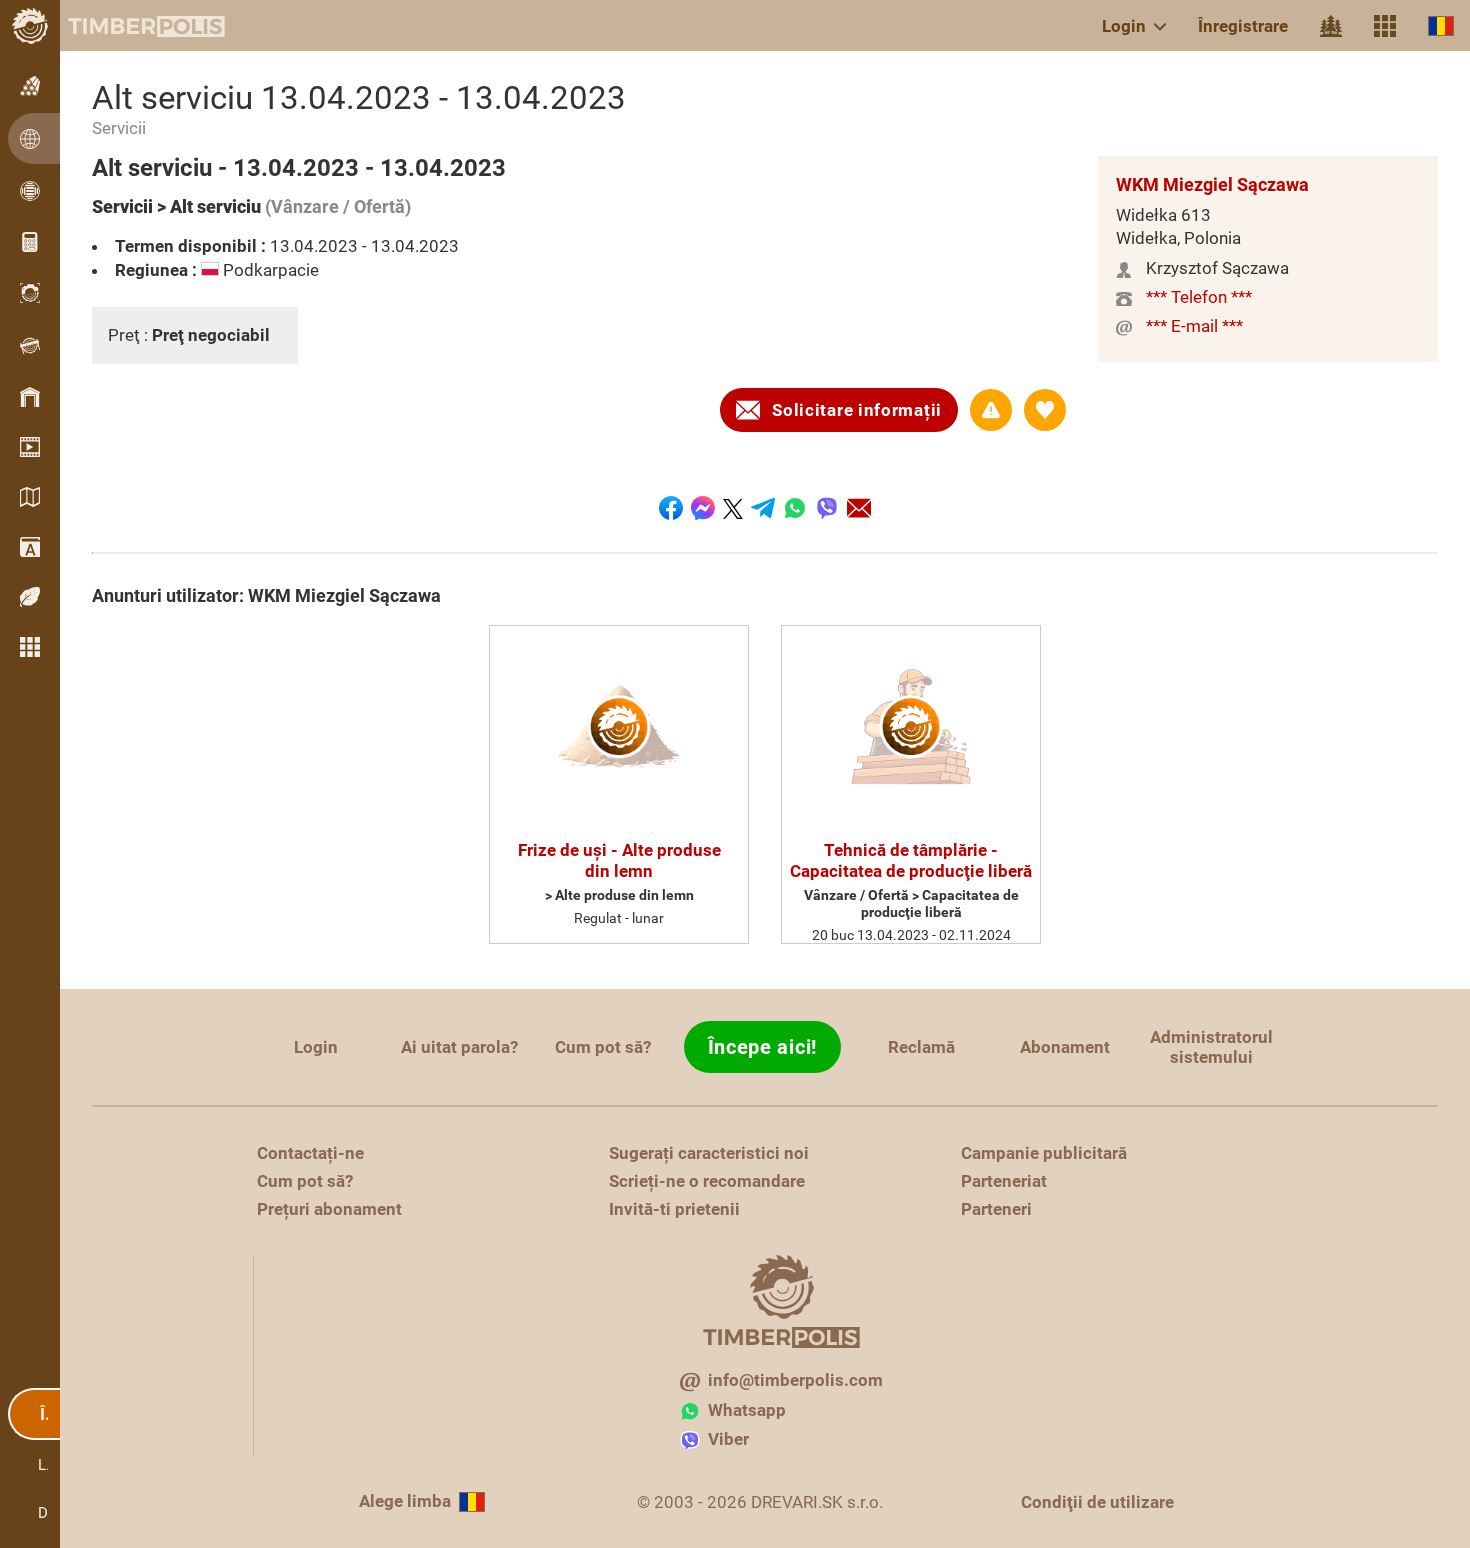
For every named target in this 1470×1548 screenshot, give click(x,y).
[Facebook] (671, 508)
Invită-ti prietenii (674, 1209)
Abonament (1065, 1047)
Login (1124, 26)
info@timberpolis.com (795, 1380)
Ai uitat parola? (459, 1047)
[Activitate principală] (1331, 26)
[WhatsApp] (795, 508)
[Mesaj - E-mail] (859, 508)
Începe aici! (762, 1047)
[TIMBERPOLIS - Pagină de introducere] (130, 26)
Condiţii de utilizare (1097, 1502)
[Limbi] (1441, 25)
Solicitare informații (857, 410)
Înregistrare (1243, 26)
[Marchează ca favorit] (1045, 410)
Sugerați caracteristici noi (709, 1153)
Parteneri (996, 1209)
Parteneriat (1004, 1181)
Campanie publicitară (1044, 1153)
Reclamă (921, 1047)
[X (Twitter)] (733, 508)
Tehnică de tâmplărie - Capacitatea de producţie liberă (911, 860)
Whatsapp (747, 1410)
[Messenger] (703, 508)
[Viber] (827, 508)
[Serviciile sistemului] (1385, 26)
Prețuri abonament (329, 1209)
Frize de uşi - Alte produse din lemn (619, 860)
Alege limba (405, 1501)
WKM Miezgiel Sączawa (1212, 184)
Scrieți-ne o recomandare (707, 1181)
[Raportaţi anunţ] (991, 410)
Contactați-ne (310, 1153)
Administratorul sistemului (1211, 1047)
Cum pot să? (603, 1047)
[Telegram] (763, 508)
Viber (728, 1439)
